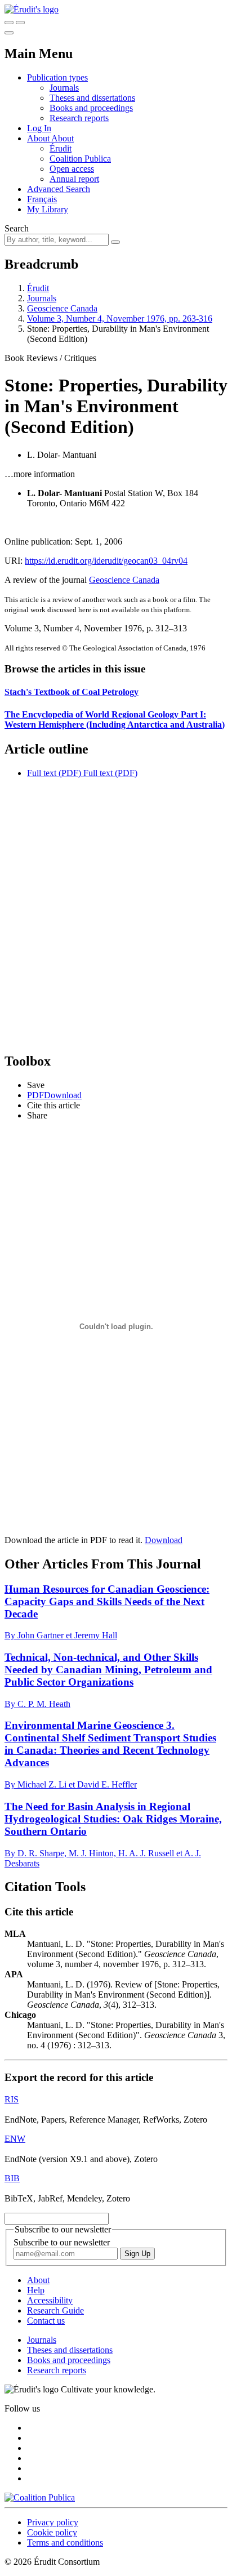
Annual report (74, 179)
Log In (39, 128)
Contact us (46, 2321)
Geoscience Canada (62, 308)
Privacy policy (53, 2522)
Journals (64, 88)
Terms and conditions (65, 2542)
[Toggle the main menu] (9, 33)
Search (17, 228)
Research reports (79, 118)
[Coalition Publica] (40, 2497)
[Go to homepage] (32, 9)
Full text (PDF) (54, 773)
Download (164, 1540)
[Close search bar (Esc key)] (20, 23)
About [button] (39, 138)
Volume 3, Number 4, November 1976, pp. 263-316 (120, 318)
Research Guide (55, 2310)
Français (42, 199)
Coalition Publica (80, 159)
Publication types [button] (57, 77)
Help (36, 2290)
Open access (72, 169)
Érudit (61, 148)
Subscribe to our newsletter (62, 2242)
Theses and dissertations (92, 98)
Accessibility (50, 2300)
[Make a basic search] (9, 23)
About (63, 138)
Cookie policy (52, 2532)
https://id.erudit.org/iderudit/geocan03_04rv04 (106, 561)
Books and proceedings (91, 108)
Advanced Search (59, 189)
